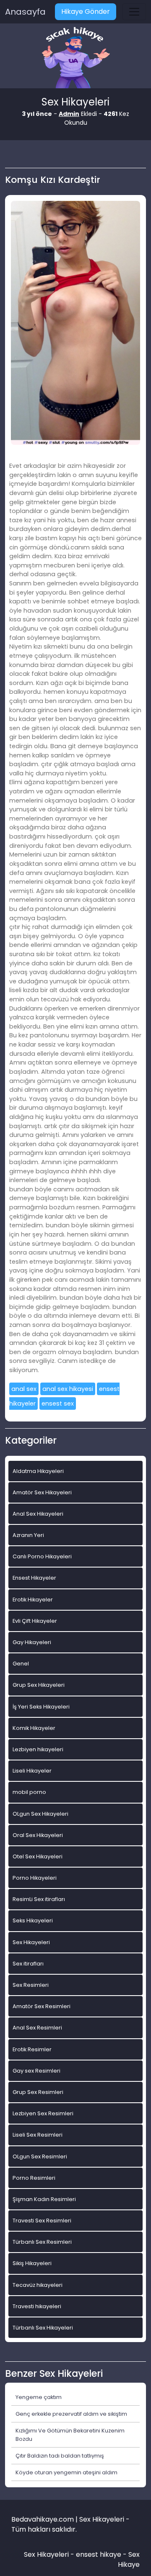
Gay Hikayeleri (32, 1642)
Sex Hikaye (129, 2559)
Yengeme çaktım (39, 2397)
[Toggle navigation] (134, 12)
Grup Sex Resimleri (38, 2092)
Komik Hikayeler (34, 1728)
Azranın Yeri (28, 1535)
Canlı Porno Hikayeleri (42, 1556)
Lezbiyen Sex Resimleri (43, 2113)
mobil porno (29, 1792)
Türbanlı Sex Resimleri (42, 2242)
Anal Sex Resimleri (37, 2028)
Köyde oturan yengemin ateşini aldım (66, 2472)
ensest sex (58, 1403)
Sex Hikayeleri (31, 1942)
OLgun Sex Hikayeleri (40, 1814)
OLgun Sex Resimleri (40, 2157)
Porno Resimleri (34, 2178)
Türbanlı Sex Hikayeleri (43, 2328)
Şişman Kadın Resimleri (44, 2199)
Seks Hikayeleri (33, 1920)
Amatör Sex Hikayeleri (42, 1492)
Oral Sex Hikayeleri (38, 1835)
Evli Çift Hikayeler (35, 1621)
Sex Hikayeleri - (50, 2554)
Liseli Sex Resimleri (38, 2135)
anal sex (24, 1389)
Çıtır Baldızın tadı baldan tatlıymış (60, 2456)
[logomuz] (75, 58)
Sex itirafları (28, 1964)
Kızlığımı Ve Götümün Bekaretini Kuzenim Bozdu (70, 2435)
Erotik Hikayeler (33, 1600)
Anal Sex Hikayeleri (38, 1514)
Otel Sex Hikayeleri (38, 1856)
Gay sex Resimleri (36, 2071)
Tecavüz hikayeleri (38, 2285)
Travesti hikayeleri (37, 2306)
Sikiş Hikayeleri (32, 2263)
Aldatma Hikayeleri (38, 1471)
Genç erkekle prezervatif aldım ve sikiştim (71, 2414)
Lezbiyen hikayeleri (38, 1749)
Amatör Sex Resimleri (42, 2006)
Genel (21, 1664)
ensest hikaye (99, 2554)
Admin (69, 114)
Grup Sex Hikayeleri (39, 1685)
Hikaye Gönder (86, 12)
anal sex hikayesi (68, 1389)
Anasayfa (25, 12)
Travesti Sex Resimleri (42, 2221)
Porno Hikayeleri (35, 1878)
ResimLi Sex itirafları (39, 1899)
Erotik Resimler (32, 2049)
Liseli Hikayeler (32, 1771)
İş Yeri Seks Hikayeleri (41, 1707)
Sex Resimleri (31, 1985)
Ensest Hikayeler (34, 1578)
